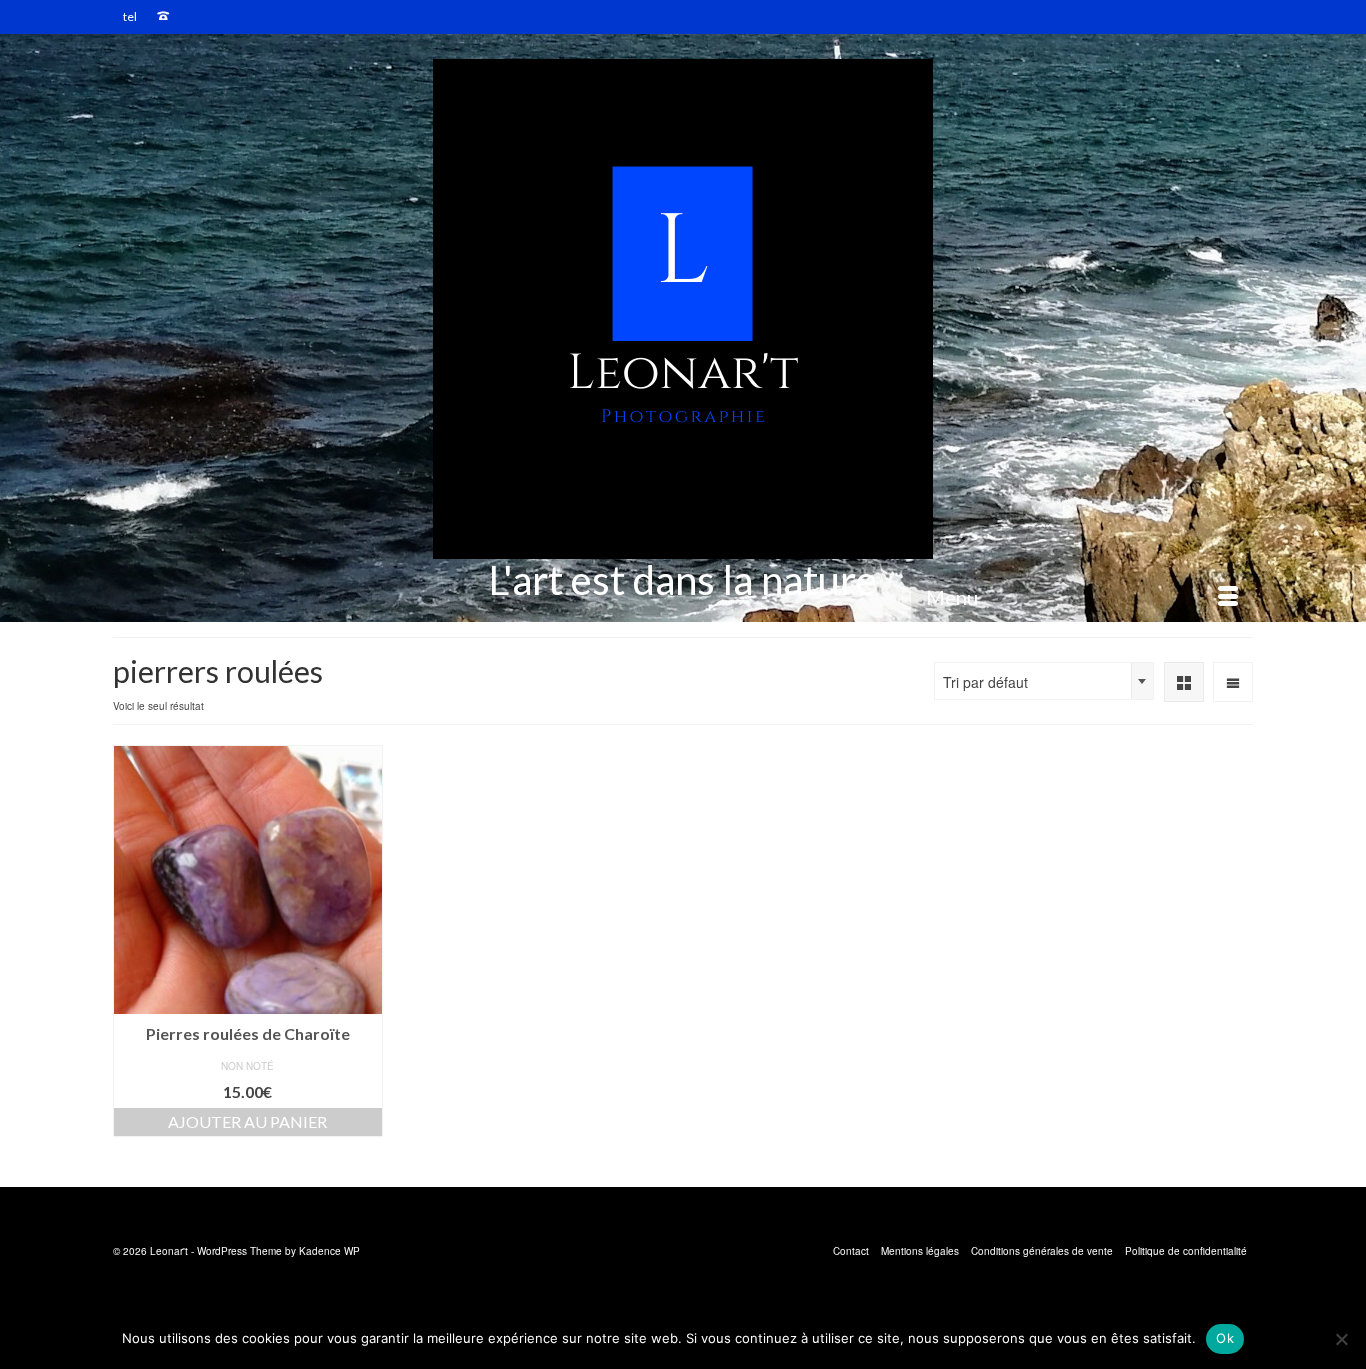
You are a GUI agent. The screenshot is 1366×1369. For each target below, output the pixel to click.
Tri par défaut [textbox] (985, 682)
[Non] (1341, 1339)
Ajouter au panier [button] (247, 1121)
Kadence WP (329, 1251)
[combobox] (1044, 681)
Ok (1225, 1338)
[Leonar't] (683, 309)
